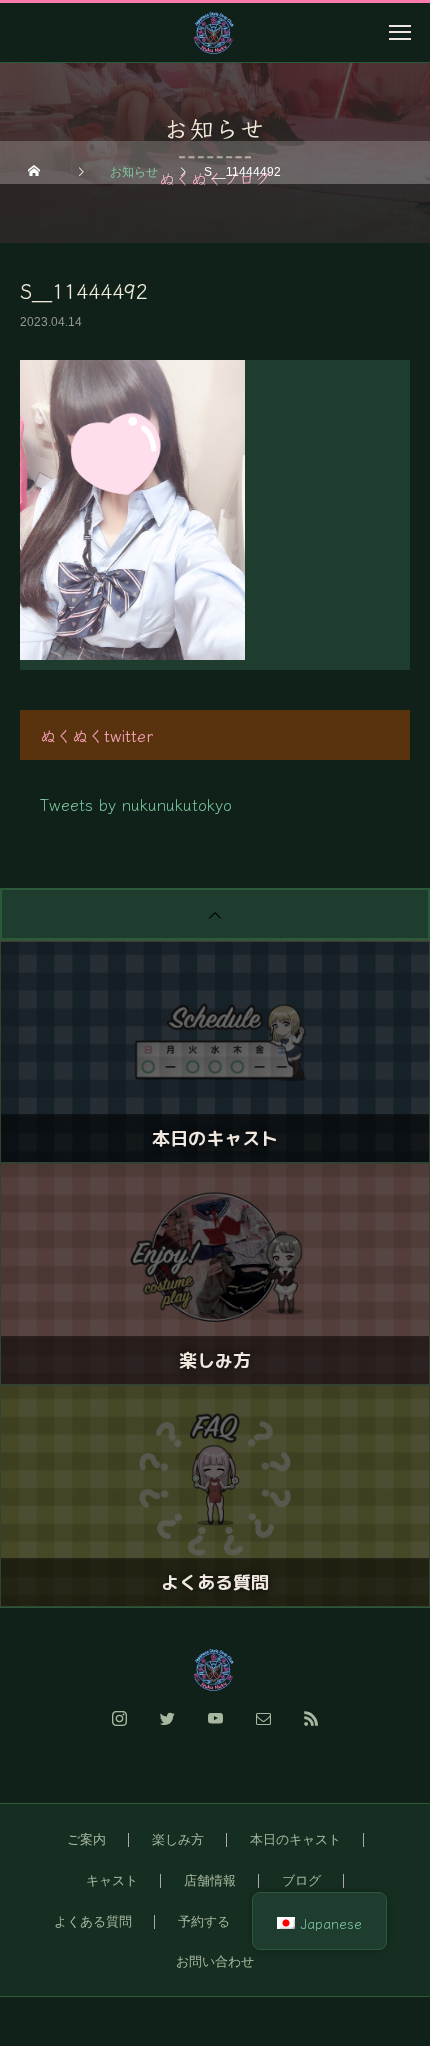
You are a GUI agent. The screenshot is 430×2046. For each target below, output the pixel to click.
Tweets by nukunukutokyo (136, 804)
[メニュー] (400, 32)
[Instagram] (119, 1730)
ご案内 (86, 1839)
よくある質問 (93, 1921)
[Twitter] (167, 1730)
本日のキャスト (295, 1839)
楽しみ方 (178, 1839)
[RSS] (311, 1730)
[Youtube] (215, 1730)
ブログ (301, 1880)
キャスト (112, 1880)
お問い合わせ (215, 1961)
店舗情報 (210, 1880)
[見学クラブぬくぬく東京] (215, 1670)
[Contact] (263, 1730)
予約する (204, 1921)
